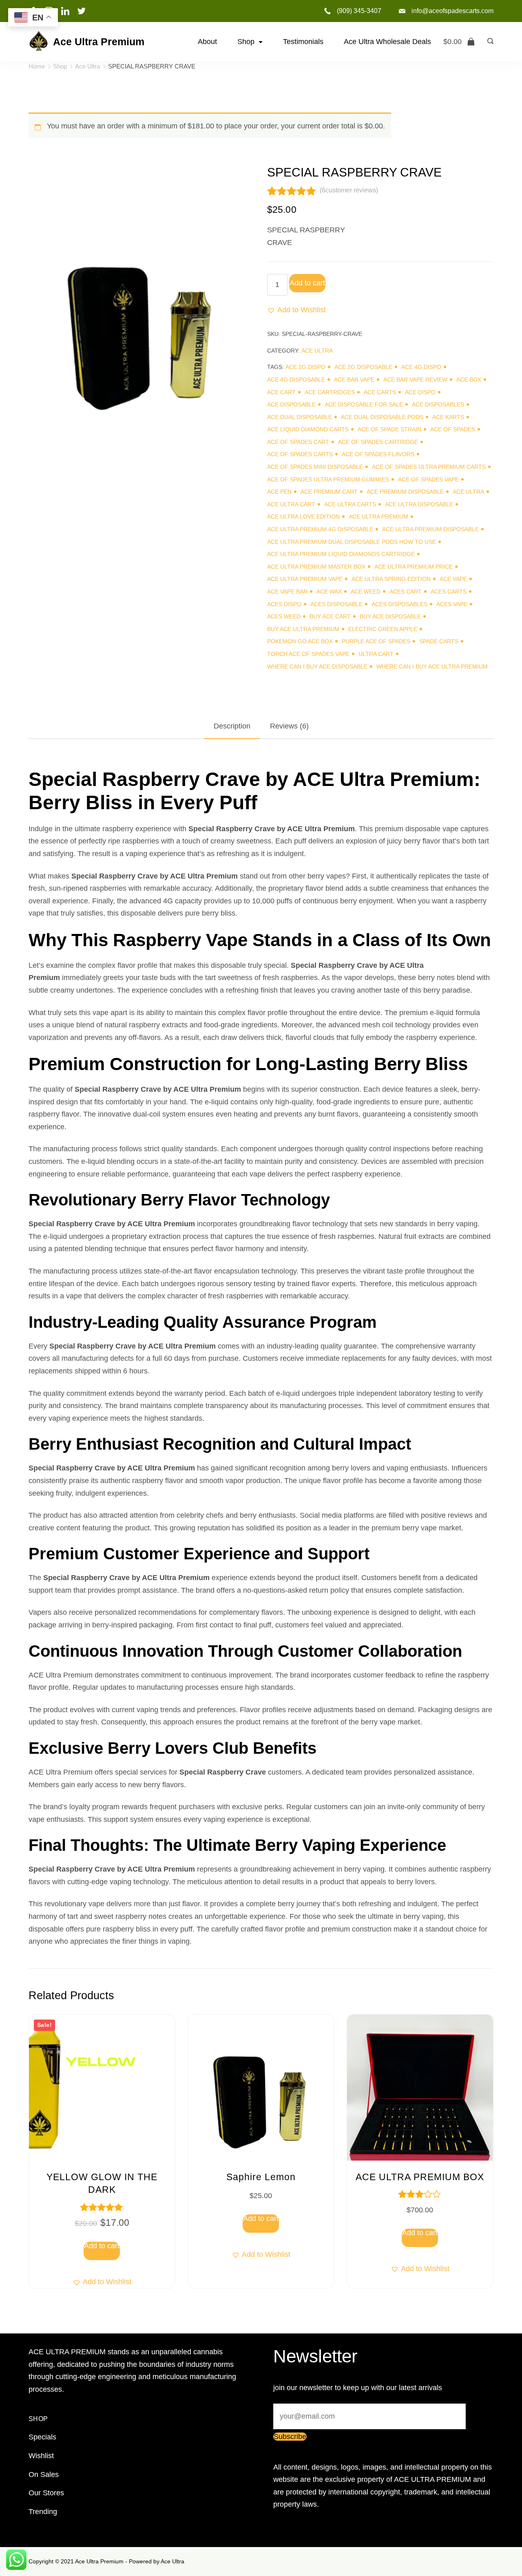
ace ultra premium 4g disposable (320, 529)
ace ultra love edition (303, 517)
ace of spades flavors (378, 454)
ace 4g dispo (421, 367)
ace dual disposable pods (382, 417)
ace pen (279, 492)
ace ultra (468, 492)
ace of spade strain (389, 429)
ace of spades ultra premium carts (429, 467)
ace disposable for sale (364, 405)
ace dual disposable (300, 417)
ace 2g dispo (305, 367)
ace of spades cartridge (378, 442)
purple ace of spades (376, 641)
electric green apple (383, 629)
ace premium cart (329, 492)
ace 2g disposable (363, 367)
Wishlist (41, 2456)
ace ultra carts (350, 504)
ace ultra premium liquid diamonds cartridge (341, 554)
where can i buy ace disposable (317, 667)
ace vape (453, 579)
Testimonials (303, 42)
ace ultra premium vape (305, 579)
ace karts (448, 417)
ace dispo (420, 392)
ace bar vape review (415, 380)
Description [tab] (232, 726)
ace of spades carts (300, 454)
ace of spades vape (428, 480)
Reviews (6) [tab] (289, 726)
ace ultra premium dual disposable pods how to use (352, 542)
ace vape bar (287, 592)
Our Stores (46, 2493)
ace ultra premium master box (316, 567)
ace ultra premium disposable (430, 529)
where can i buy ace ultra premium (432, 667)
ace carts (380, 392)
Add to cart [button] (102, 2246)
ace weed (366, 592)
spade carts (439, 641)
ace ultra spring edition (391, 579)
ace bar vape (354, 380)
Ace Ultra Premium (99, 42)
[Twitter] (82, 11)
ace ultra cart (291, 504)
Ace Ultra (317, 351)
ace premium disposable (405, 492)
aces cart (406, 592)
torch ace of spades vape (308, 654)
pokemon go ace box (300, 641)
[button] (296, 310)
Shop (246, 42)
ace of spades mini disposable (315, 467)
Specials (42, 2437)
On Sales (44, 2474)
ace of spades (453, 429)
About (207, 42)
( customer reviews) (349, 190)
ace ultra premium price (414, 567)
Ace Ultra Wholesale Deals (387, 42)
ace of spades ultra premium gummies (328, 480)
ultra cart (376, 654)
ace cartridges (330, 392)
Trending (43, 2512)
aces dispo (284, 604)
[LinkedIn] (65, 11)
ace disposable (291, 405)
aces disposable (336, 604)
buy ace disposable (390, 617)
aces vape (452, 604)
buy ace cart (330, 617)
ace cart (281, 392)
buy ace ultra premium (303, 629)
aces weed (284, 617)
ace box (469, 380)
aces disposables (399, 604)
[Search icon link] (488, 42)
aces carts (449, 592)
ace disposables (438, 405)
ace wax (329, 592)
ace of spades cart (298, 442)
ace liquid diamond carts (308, 429)
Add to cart (307, 283)
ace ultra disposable (419, 504)
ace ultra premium (378, 517)
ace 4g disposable (296, 380)
